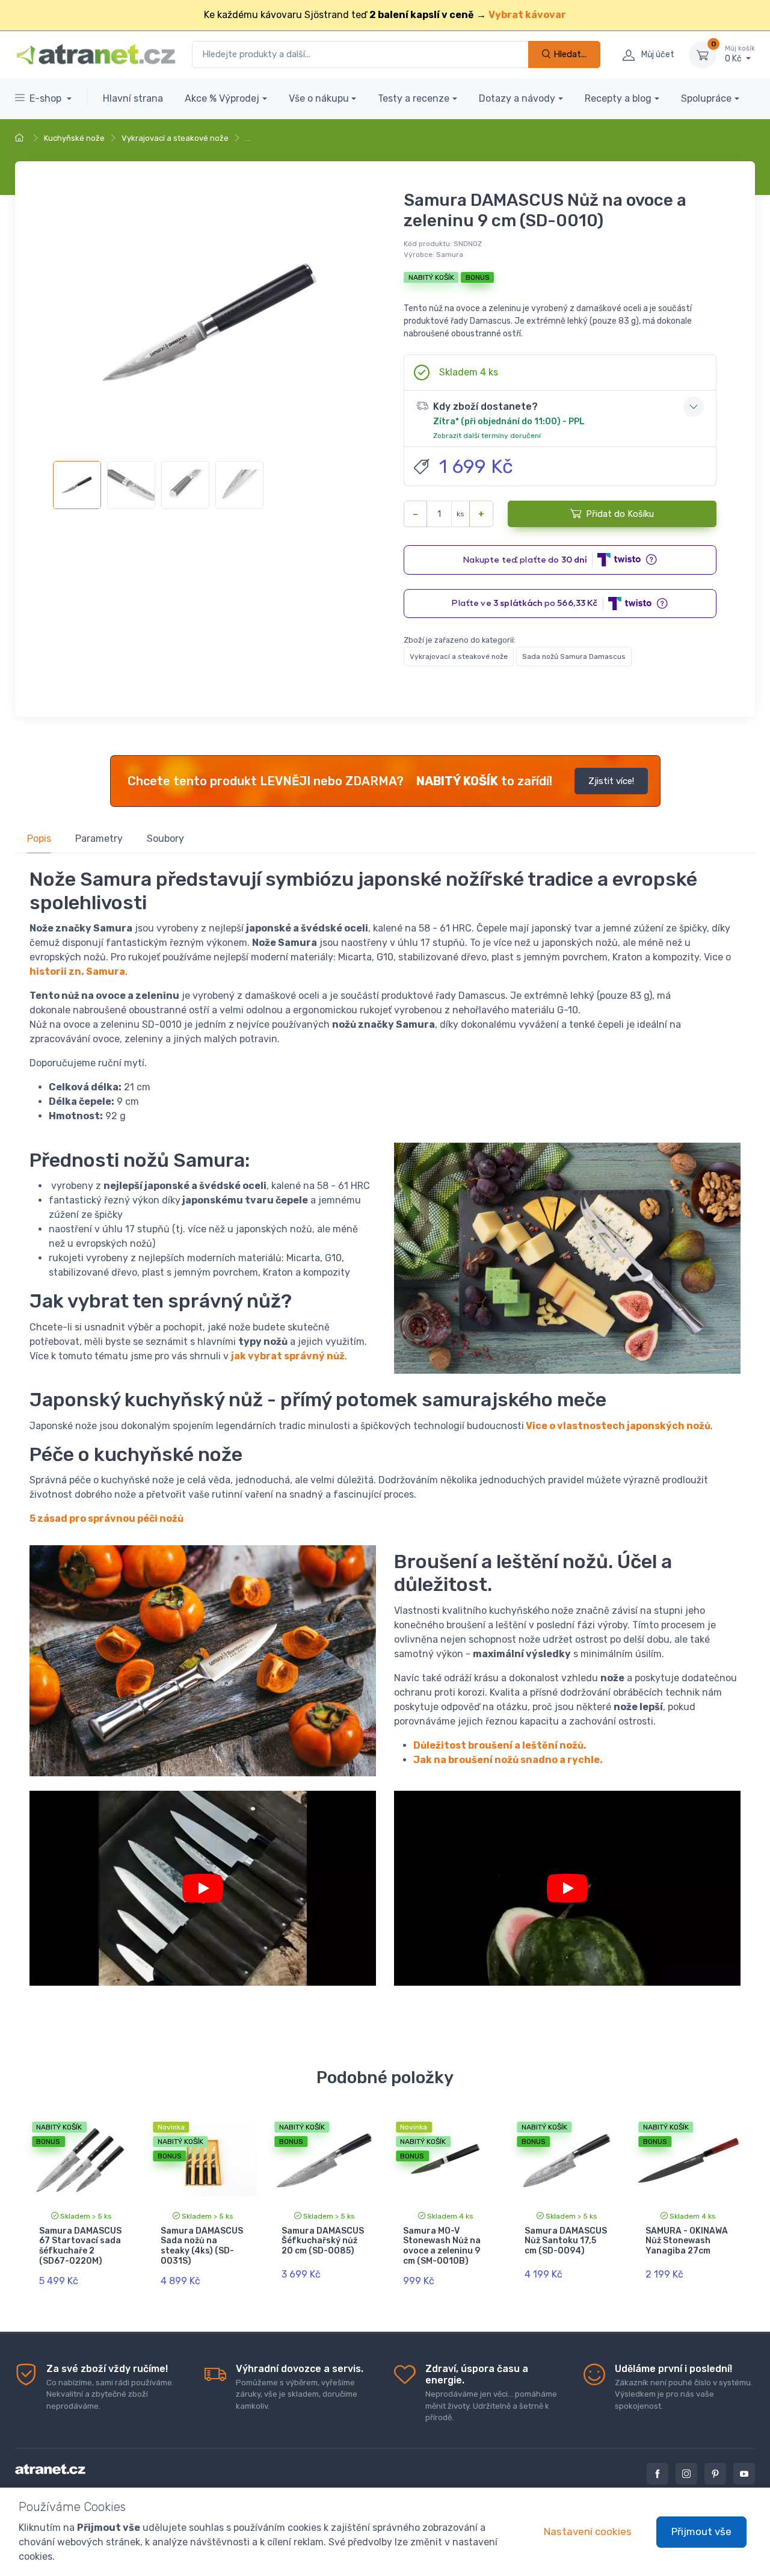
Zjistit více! (611, 781)
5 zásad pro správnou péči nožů (106, 1518)
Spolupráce (706, 98)
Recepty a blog (618, 98)
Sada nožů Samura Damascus (574, 656)
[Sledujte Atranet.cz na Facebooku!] (658, 2474)
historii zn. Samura (77, 971)
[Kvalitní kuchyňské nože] (203, 1888)
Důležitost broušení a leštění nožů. (500, 1745)
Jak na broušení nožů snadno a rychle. (508, 1760)
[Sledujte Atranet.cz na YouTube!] (744, 2474)
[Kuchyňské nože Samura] (567, 1888)
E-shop (47, 98)
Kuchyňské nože (74, 138)
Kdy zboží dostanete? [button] (509, 420)
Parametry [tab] (99, 839)
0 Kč (740, 54)
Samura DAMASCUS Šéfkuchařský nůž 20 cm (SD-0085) (323, 2241)
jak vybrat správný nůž (288, 1356)
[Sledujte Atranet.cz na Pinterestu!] (715, 2474)
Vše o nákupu (319, 98)
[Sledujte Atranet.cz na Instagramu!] (686, 2474)
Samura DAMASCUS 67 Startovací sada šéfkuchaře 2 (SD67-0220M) (80, 2246)
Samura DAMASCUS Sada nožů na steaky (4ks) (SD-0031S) (202, 2246)
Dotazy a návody (517, 98)
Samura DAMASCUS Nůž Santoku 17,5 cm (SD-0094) (566, 2241)
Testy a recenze (414, 98)
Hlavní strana (133, 98)
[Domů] (21, 138)
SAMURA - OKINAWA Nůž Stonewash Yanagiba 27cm (687, 2241)
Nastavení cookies (588, 2531)
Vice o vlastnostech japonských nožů (618, 1426)
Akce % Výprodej (222, 98)
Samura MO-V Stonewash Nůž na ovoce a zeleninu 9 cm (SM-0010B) (442, 2246)
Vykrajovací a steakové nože (175, 138)
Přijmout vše (701, 2531)
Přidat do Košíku (620, 514)
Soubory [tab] (165, 839)
